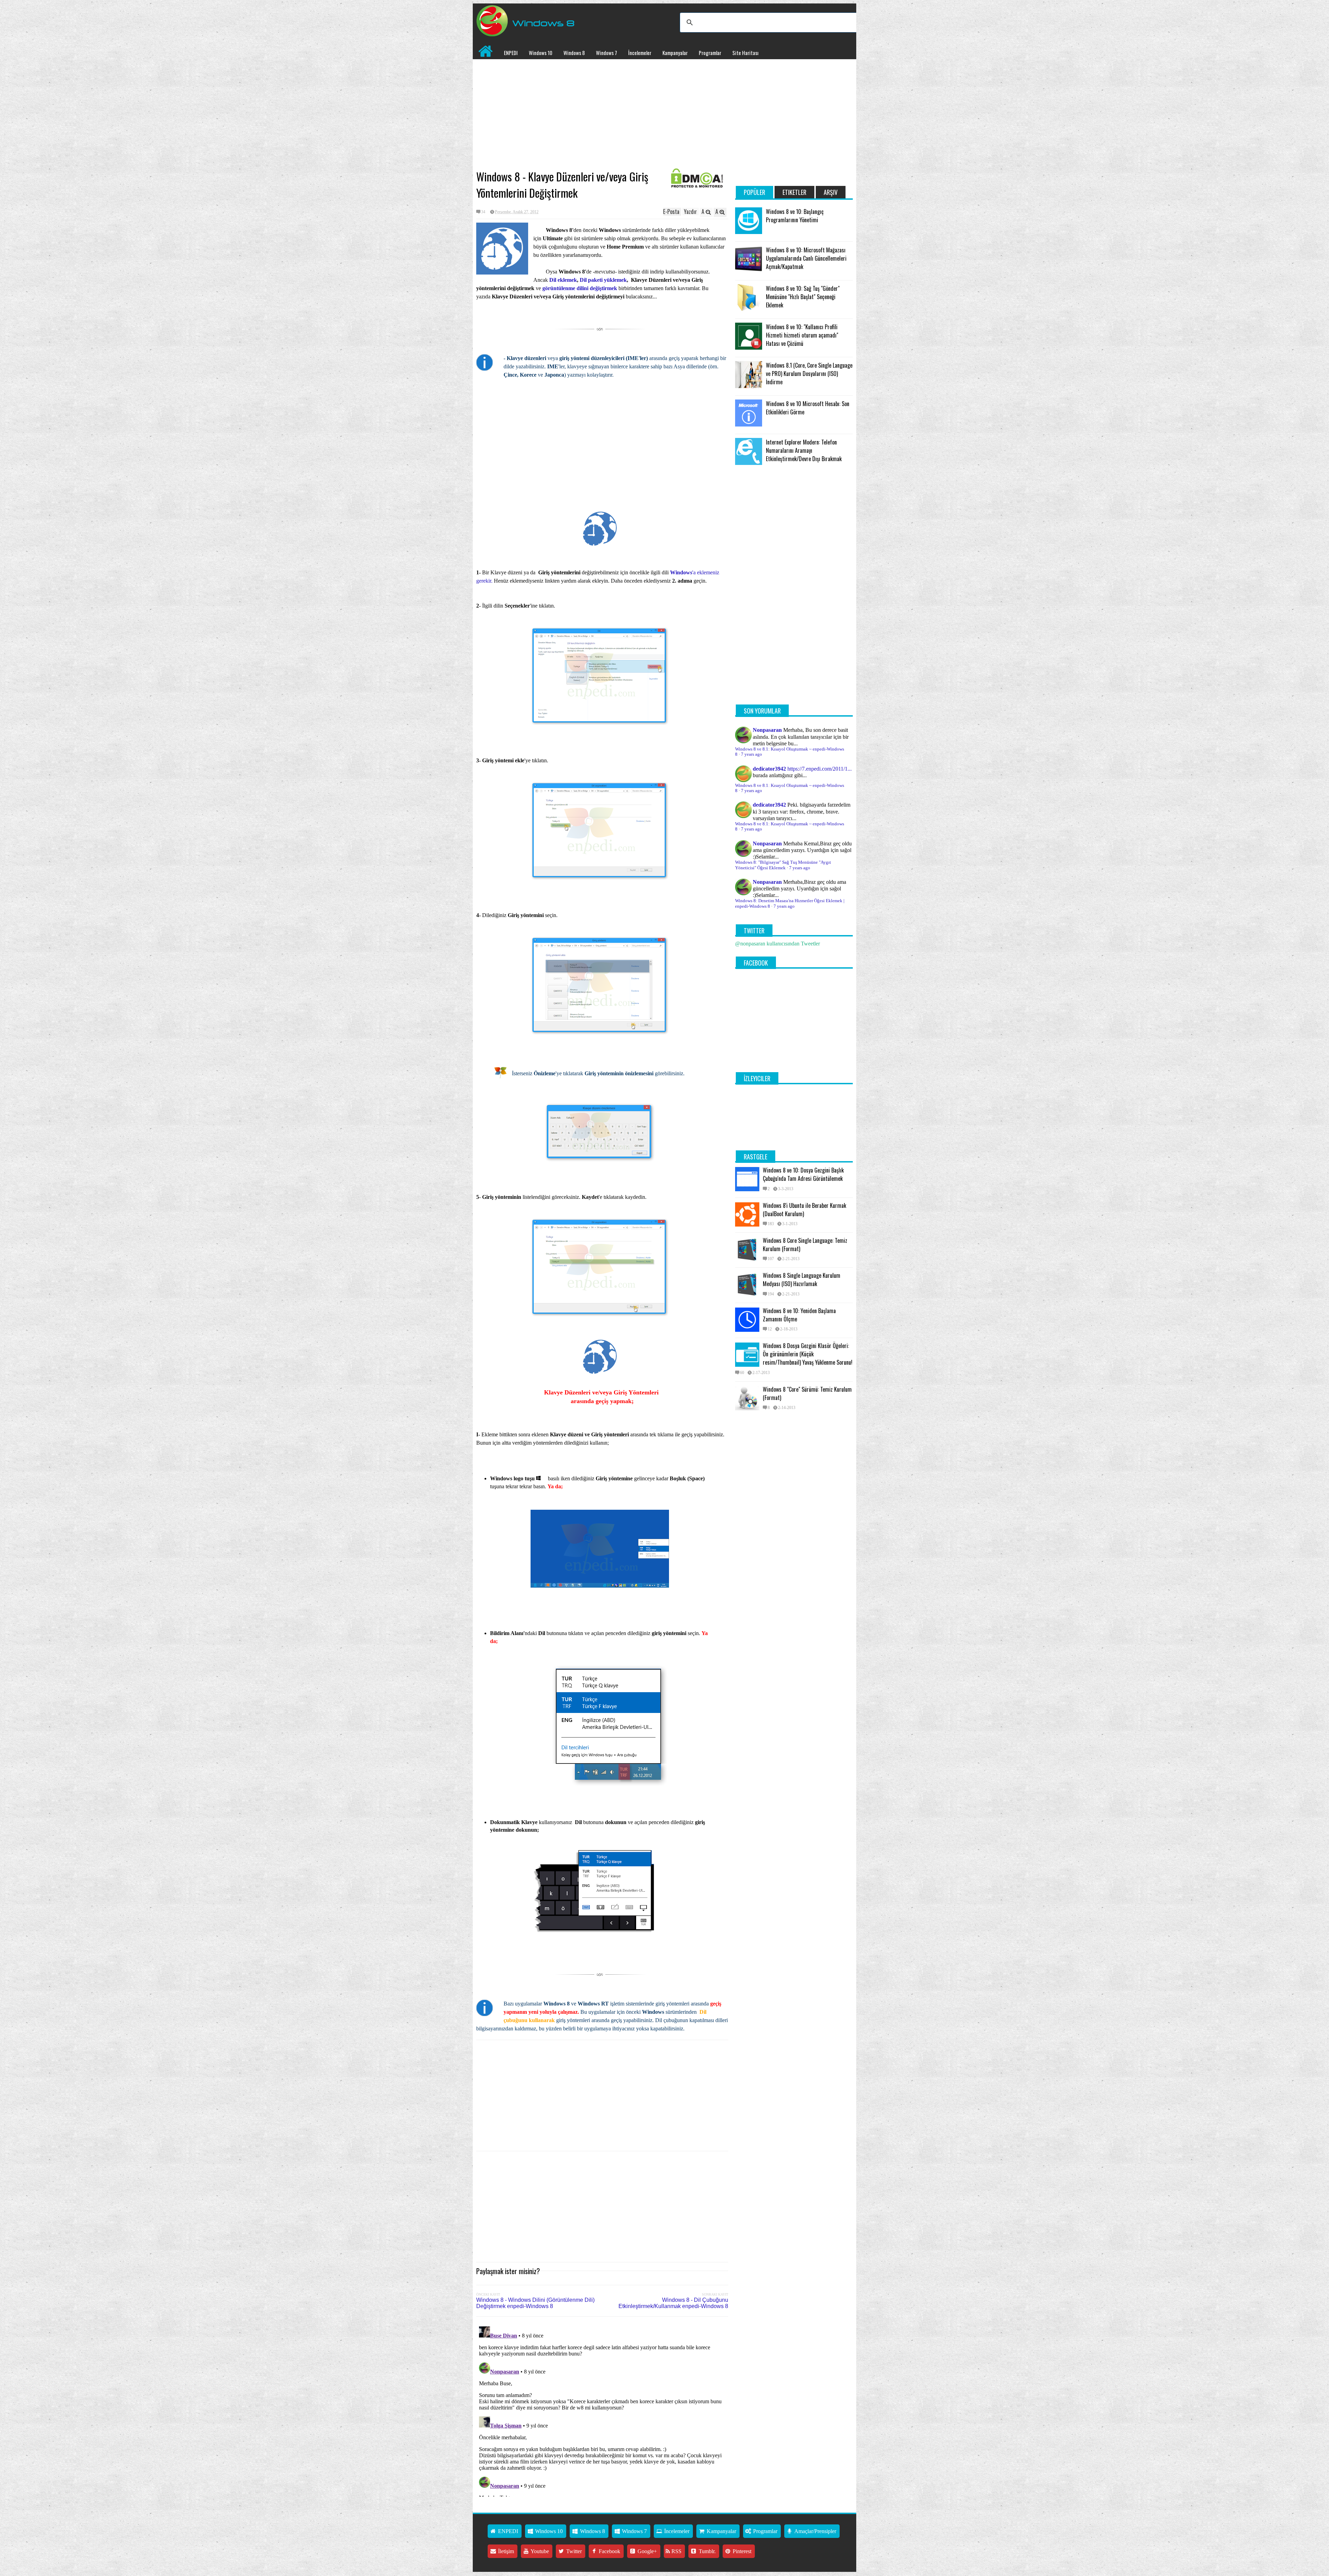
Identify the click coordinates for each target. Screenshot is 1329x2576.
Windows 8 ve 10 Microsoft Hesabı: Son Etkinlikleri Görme (808, 408)
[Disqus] (602, 2410)
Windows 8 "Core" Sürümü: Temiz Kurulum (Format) (807, 1393)
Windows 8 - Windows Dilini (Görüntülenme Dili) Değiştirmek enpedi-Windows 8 (535, 2303)
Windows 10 (541, 53)
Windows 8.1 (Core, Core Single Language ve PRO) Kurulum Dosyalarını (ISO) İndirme (809, 374)
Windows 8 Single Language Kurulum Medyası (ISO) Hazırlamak (802, 1280)
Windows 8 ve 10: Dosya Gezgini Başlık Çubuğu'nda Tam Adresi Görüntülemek (803, 1174)
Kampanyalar (675, 53)
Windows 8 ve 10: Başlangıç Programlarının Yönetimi (795, 216)
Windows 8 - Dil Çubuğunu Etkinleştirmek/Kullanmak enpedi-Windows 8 (673, 2303)
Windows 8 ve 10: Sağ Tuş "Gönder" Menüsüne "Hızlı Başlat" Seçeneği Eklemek (803, 297)
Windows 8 (574, 53)
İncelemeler (640, 53)
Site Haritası (745, 53)
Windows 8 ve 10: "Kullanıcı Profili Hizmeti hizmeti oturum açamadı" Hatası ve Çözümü (802, 335)
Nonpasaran (767, 730)
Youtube (539, 2551)
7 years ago (752, 754)
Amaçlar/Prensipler (815, 2531)
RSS (676, 2551)
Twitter (573, 2551)
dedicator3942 (769, 769)
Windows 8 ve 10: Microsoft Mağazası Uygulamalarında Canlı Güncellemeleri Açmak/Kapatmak (806, 258)
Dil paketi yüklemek (603, 280)
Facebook (609, 2551)
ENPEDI (511, 53)
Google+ (647, 2551)
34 (483, 212)
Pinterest (741, 2551)
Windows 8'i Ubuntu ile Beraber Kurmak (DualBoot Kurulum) (804, 1210)
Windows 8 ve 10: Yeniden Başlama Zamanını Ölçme (799, 1315)
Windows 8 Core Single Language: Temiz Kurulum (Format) (805, 1245)
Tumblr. (707, 2551)
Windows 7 (607, 53)
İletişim (505, 2551)
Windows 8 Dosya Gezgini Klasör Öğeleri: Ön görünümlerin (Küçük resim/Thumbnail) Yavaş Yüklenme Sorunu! (808, 1354)
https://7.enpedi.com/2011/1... (820, 769)
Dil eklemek (563, 280)
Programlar (710, 53)
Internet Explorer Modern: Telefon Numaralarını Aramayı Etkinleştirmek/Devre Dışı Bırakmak (804, 450)
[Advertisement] (602, 115)
